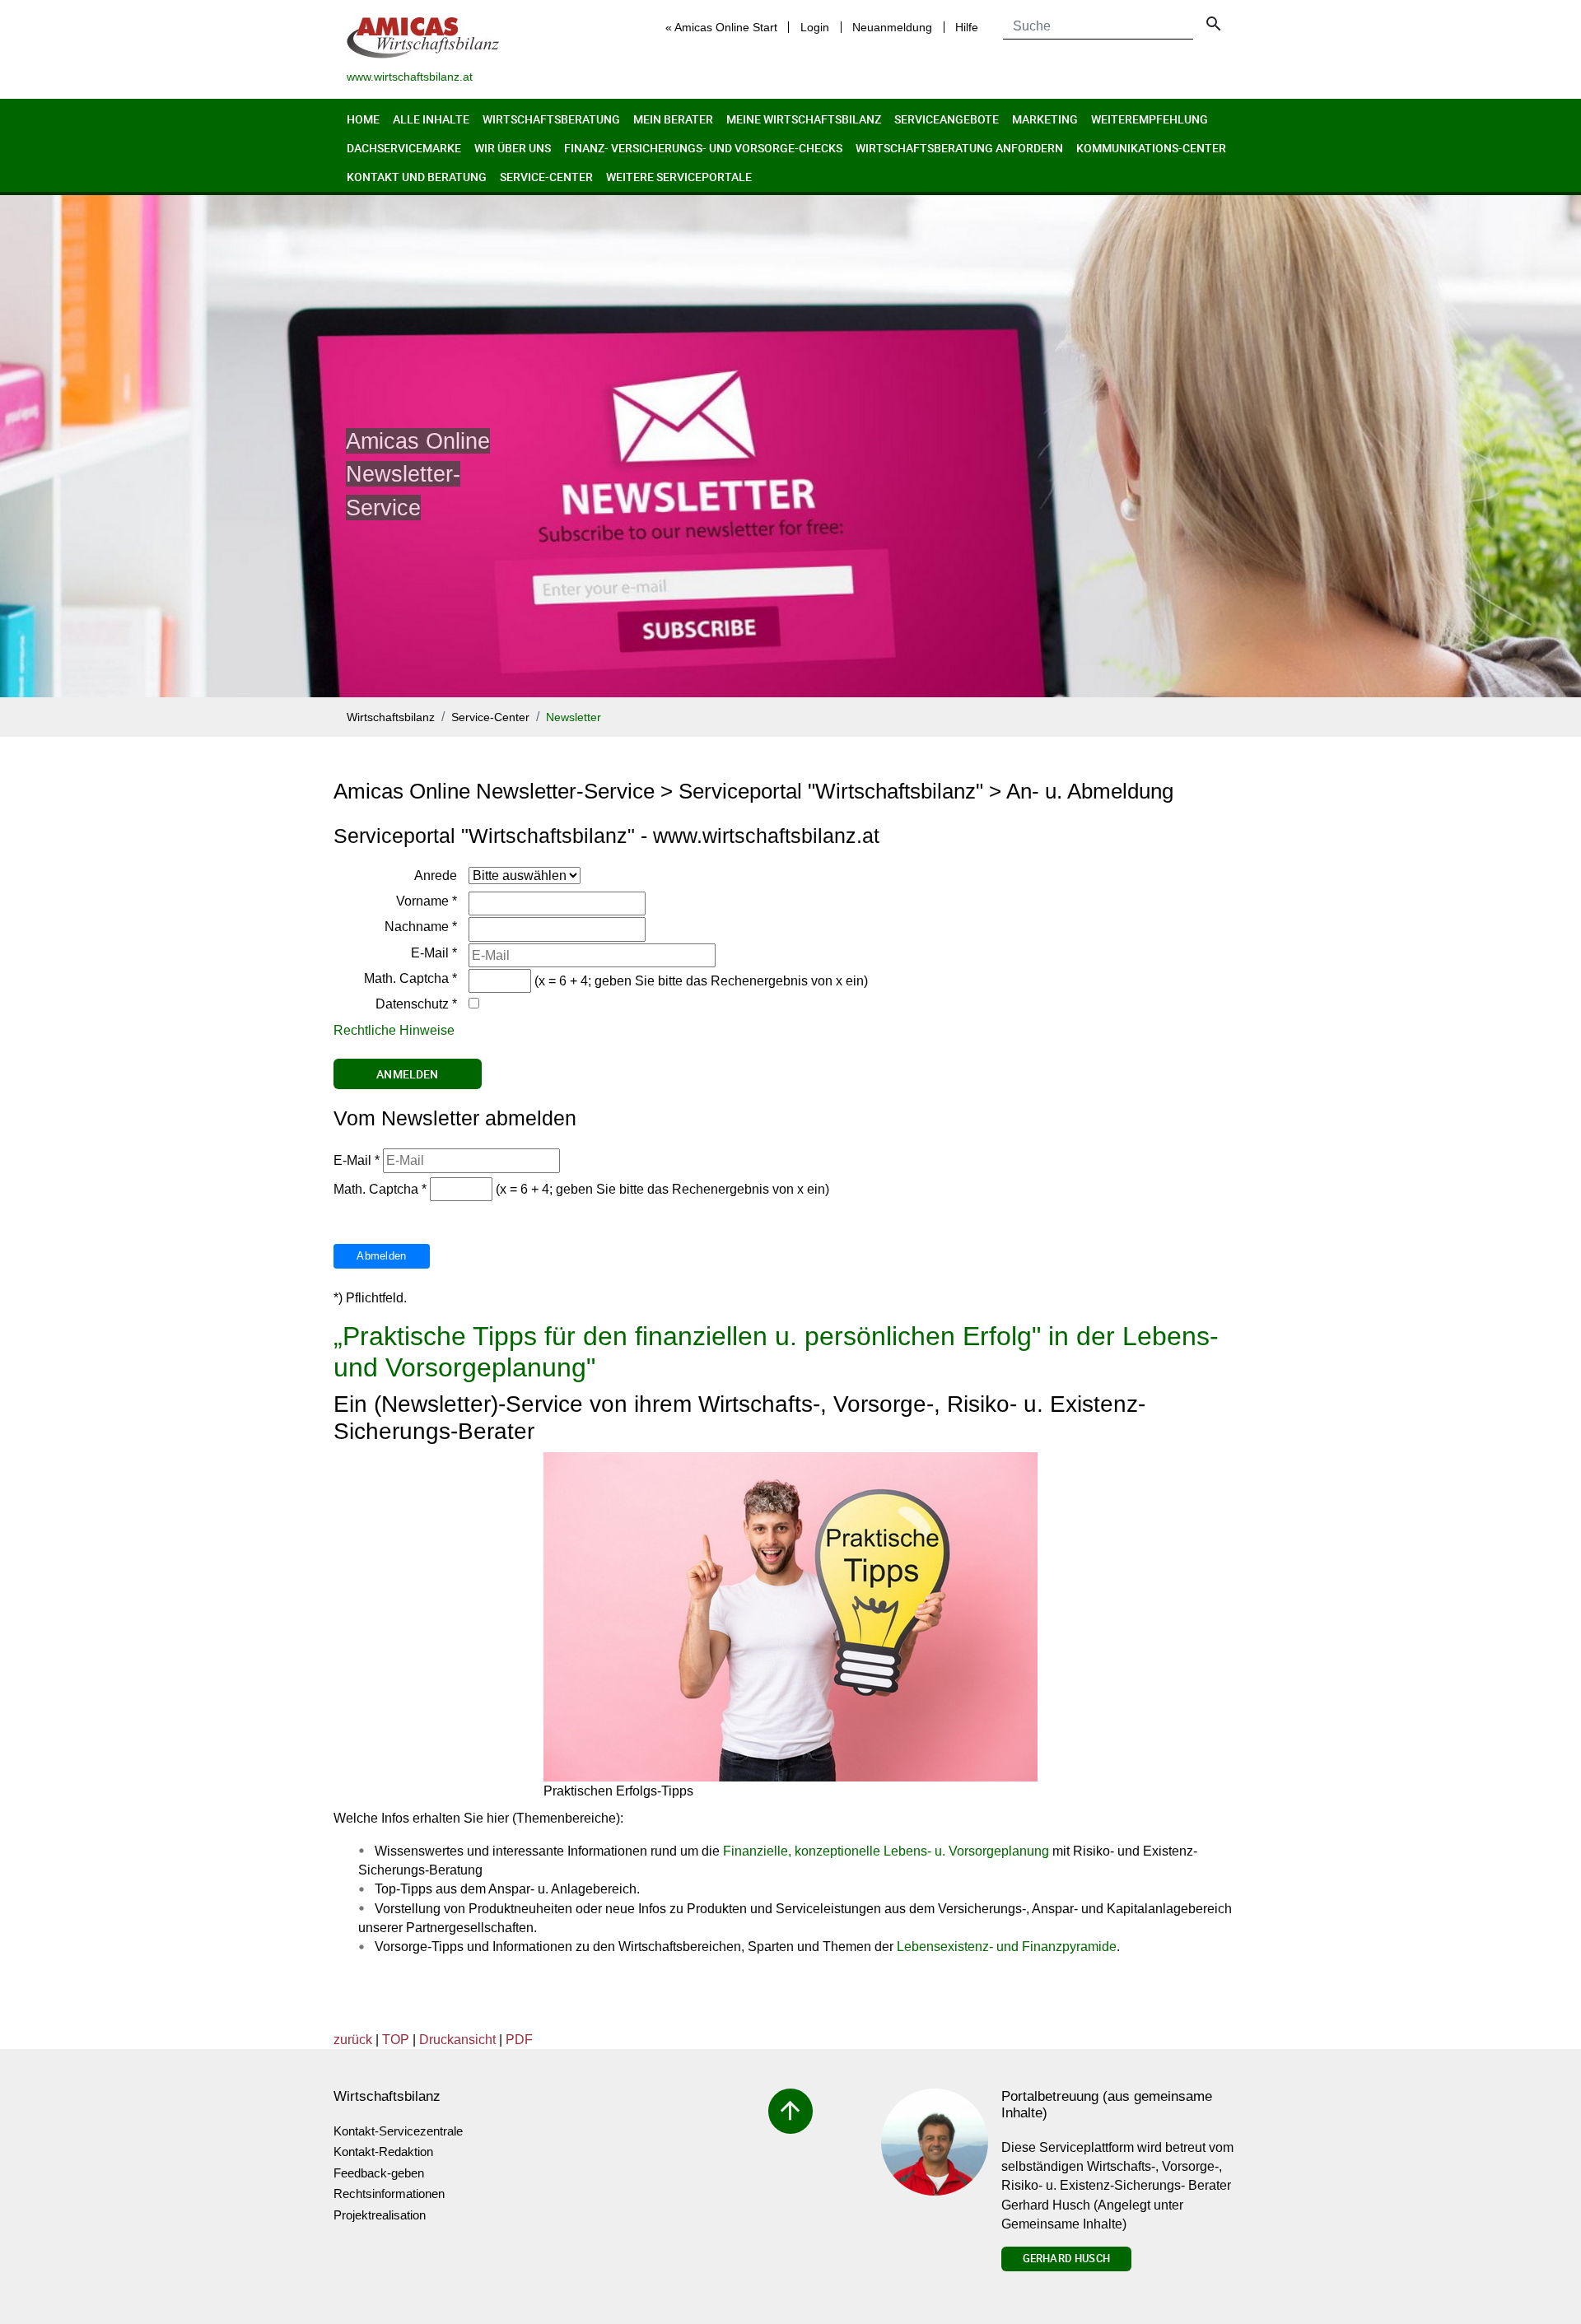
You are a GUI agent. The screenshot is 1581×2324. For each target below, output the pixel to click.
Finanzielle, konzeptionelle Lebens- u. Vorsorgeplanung (886, 1851)
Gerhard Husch (1066, 2258)
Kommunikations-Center (1151, 148)
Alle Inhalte (431, 119)
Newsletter (574, 717)
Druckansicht (457, 2040)
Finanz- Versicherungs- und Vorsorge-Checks (703, 148)
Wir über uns (513, 148)
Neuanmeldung (892, 27)
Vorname (427, 901)
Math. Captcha (410, 978)
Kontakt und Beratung (417, 177)
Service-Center (546, 177)
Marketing (1045, 119)
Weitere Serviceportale (679, 177)
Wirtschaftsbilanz (391, 717)
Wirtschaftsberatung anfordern (959, 148)
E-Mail (434, 953)
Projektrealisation (380, 2215)
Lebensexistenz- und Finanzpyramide (1007, 1947)
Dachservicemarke (404, 148)
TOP (396, 2040)
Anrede (436, 876)
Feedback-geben (379, 2173)
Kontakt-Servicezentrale (398, 2131)
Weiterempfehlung (1150, 119)
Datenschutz (416, 1004)
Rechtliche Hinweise (394, 1030)
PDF (519, 2040)
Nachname (421, 927)
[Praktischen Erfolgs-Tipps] (790, 1617)
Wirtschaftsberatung (551, 119)
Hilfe (967, 27)
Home (363, 119)
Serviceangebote (947, 119)
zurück (353, 2040)
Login (815, 27)
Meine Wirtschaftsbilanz (804, 119)
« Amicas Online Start (721, 27)
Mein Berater (673, 119)
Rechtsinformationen (389, 2194)
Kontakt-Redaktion (383, 2152)
